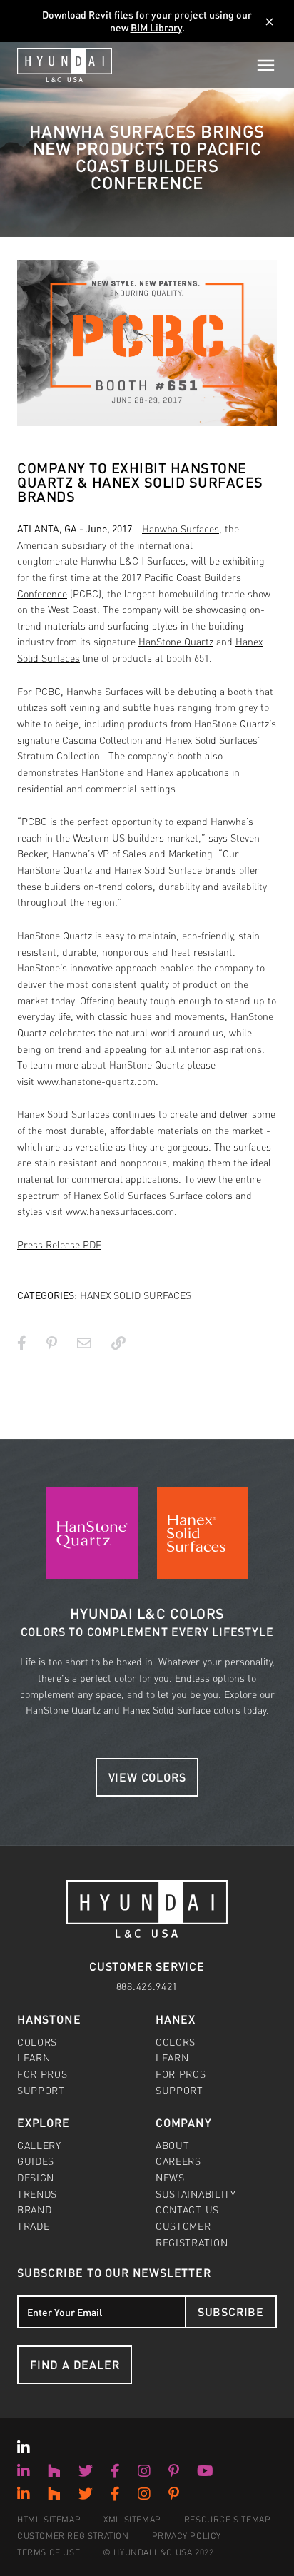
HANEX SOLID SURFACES (136, 1295)
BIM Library (156, 27)
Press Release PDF (59, 1244)
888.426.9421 (147, 1986)
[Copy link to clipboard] (118, 1343)
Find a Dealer (75, 2364)
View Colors (147, 1777)
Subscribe (231, 2312)
